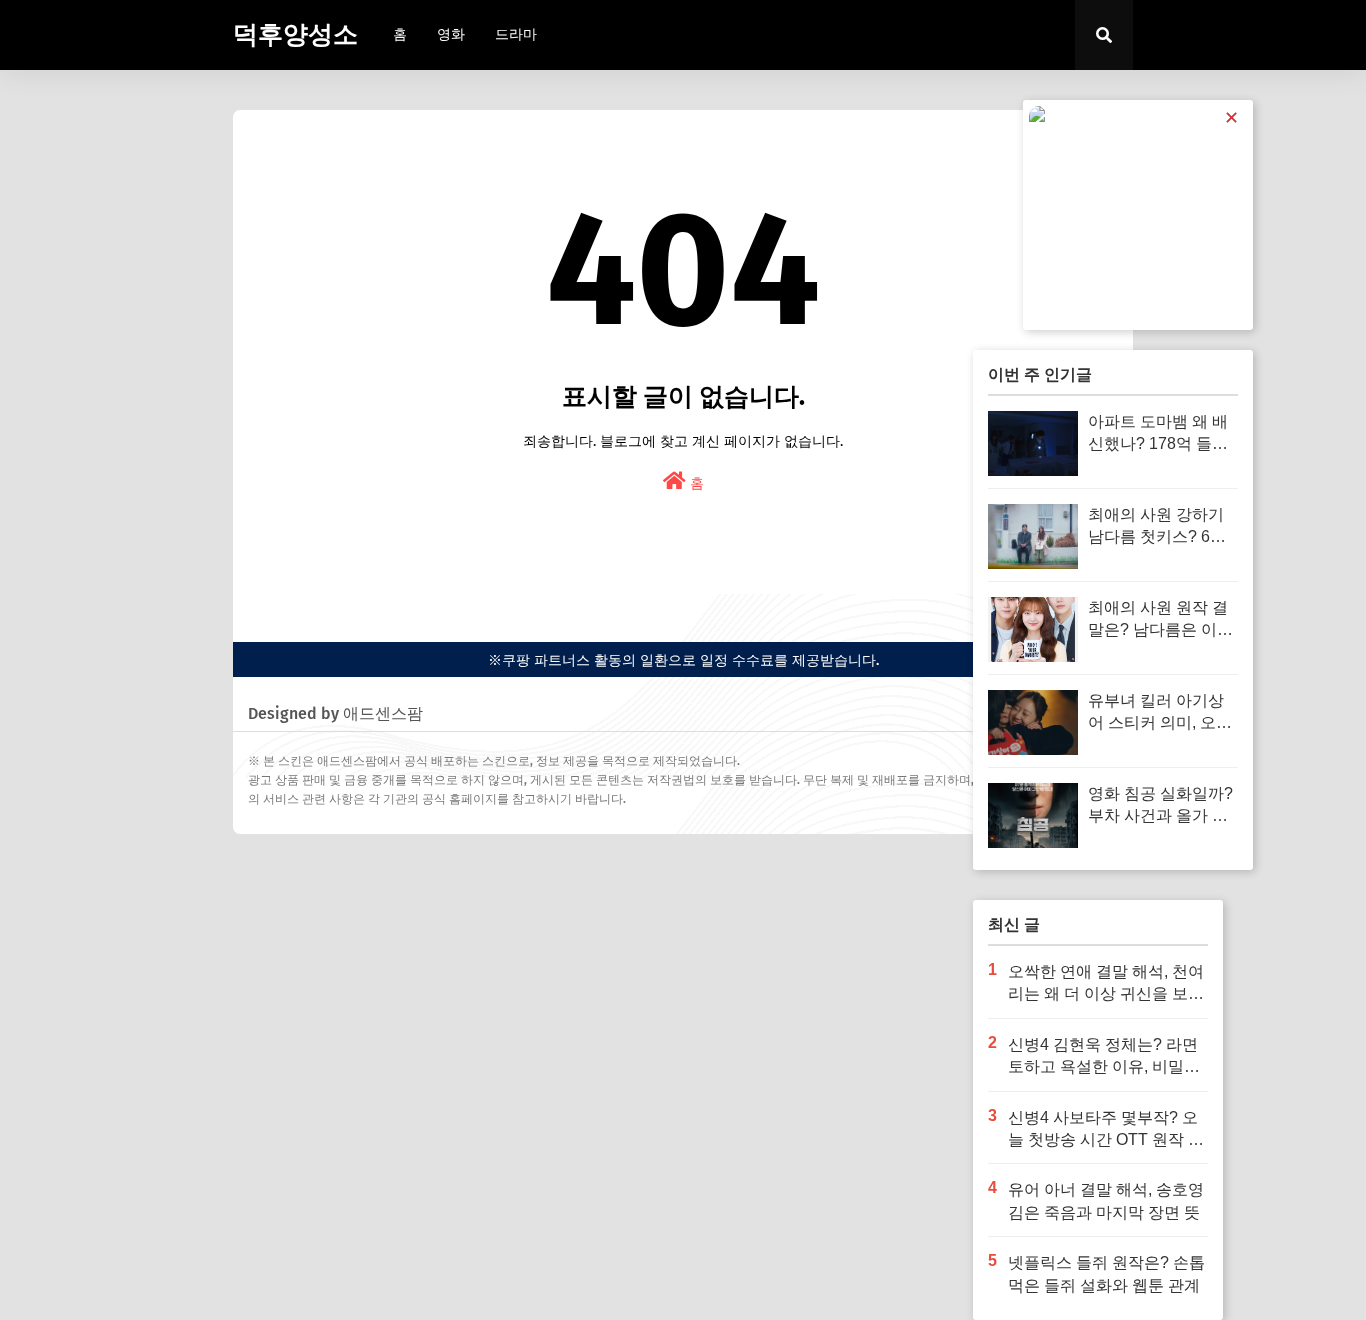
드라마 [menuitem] (516, 34)
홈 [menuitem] (400, 34)
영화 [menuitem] (451, 34)
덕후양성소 (295, 35)
